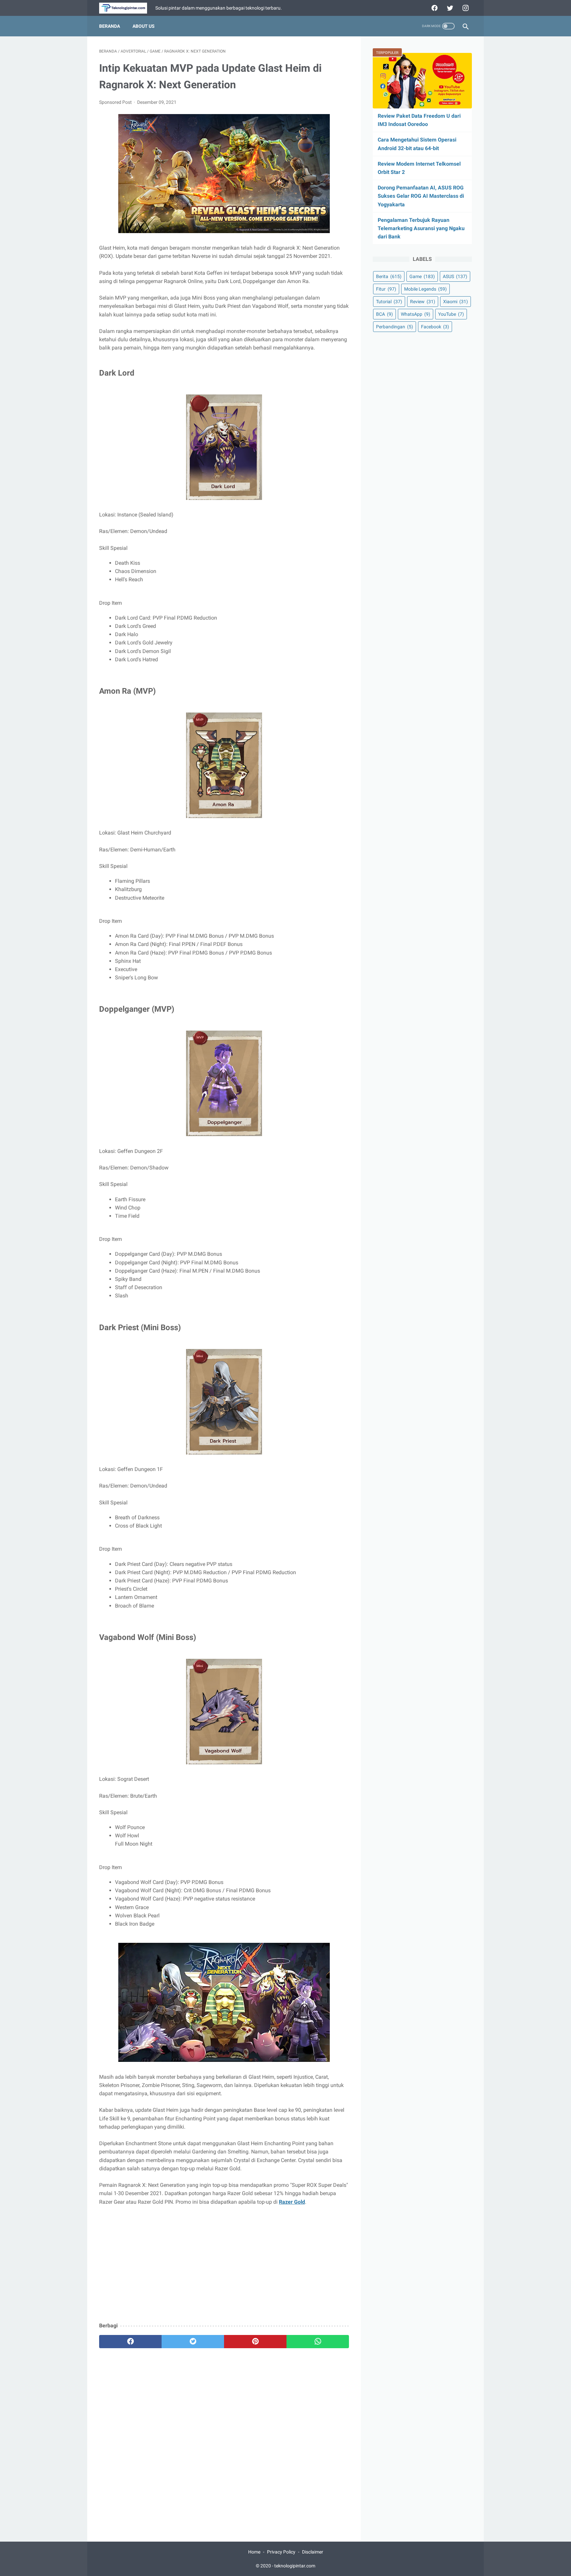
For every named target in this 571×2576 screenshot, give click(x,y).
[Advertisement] (224, 2269)
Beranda (110, 26)
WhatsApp (416, 314)
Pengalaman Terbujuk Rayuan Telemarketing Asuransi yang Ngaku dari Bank (421, 228)
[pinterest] (255, 2342)
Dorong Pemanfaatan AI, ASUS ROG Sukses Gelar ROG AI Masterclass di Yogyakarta (421, 196)
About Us (144, 26)
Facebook (435, 327)
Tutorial (389, 302)
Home (254, 2552)
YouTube (451, 314)
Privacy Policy (281, 2552)
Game (422, 276)
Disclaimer (313, 2552)
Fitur (386, 289)
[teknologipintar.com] (127, 8)
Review (423, 302)
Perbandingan (395, 327)
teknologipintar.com (295, 2566)
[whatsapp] (318, 2342)
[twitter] (449, 8)
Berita (389, 276)
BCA (384, 314)
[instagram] (465, 8)
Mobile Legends (425, 289)
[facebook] (434, 8)
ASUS (455, 276)
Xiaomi (456, 302)
